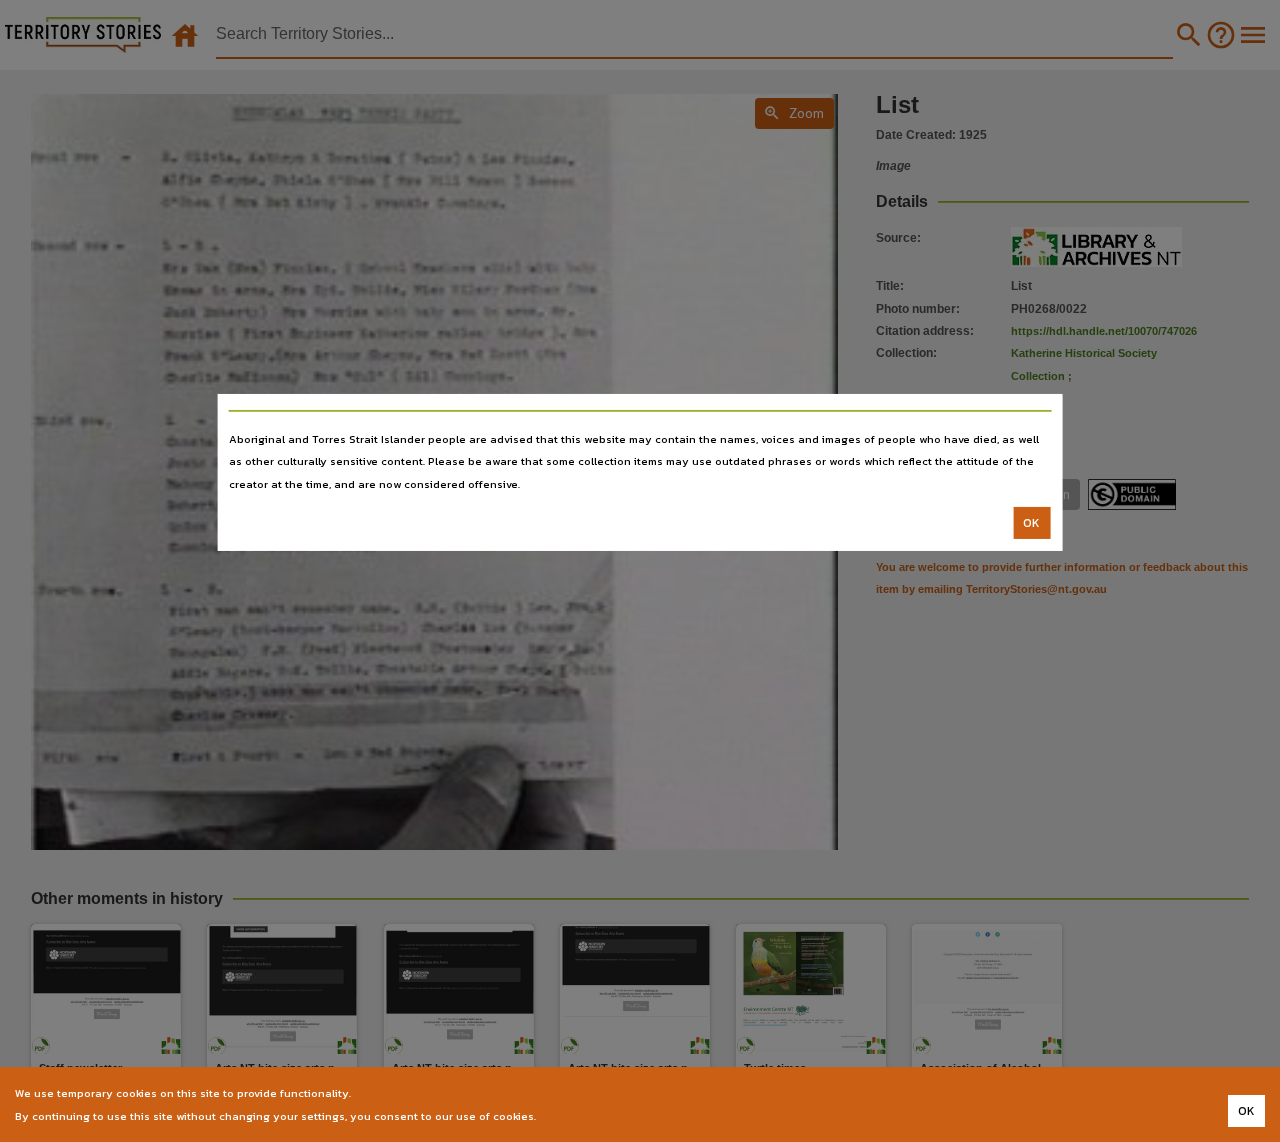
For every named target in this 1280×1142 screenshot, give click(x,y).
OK (1031, 523)
